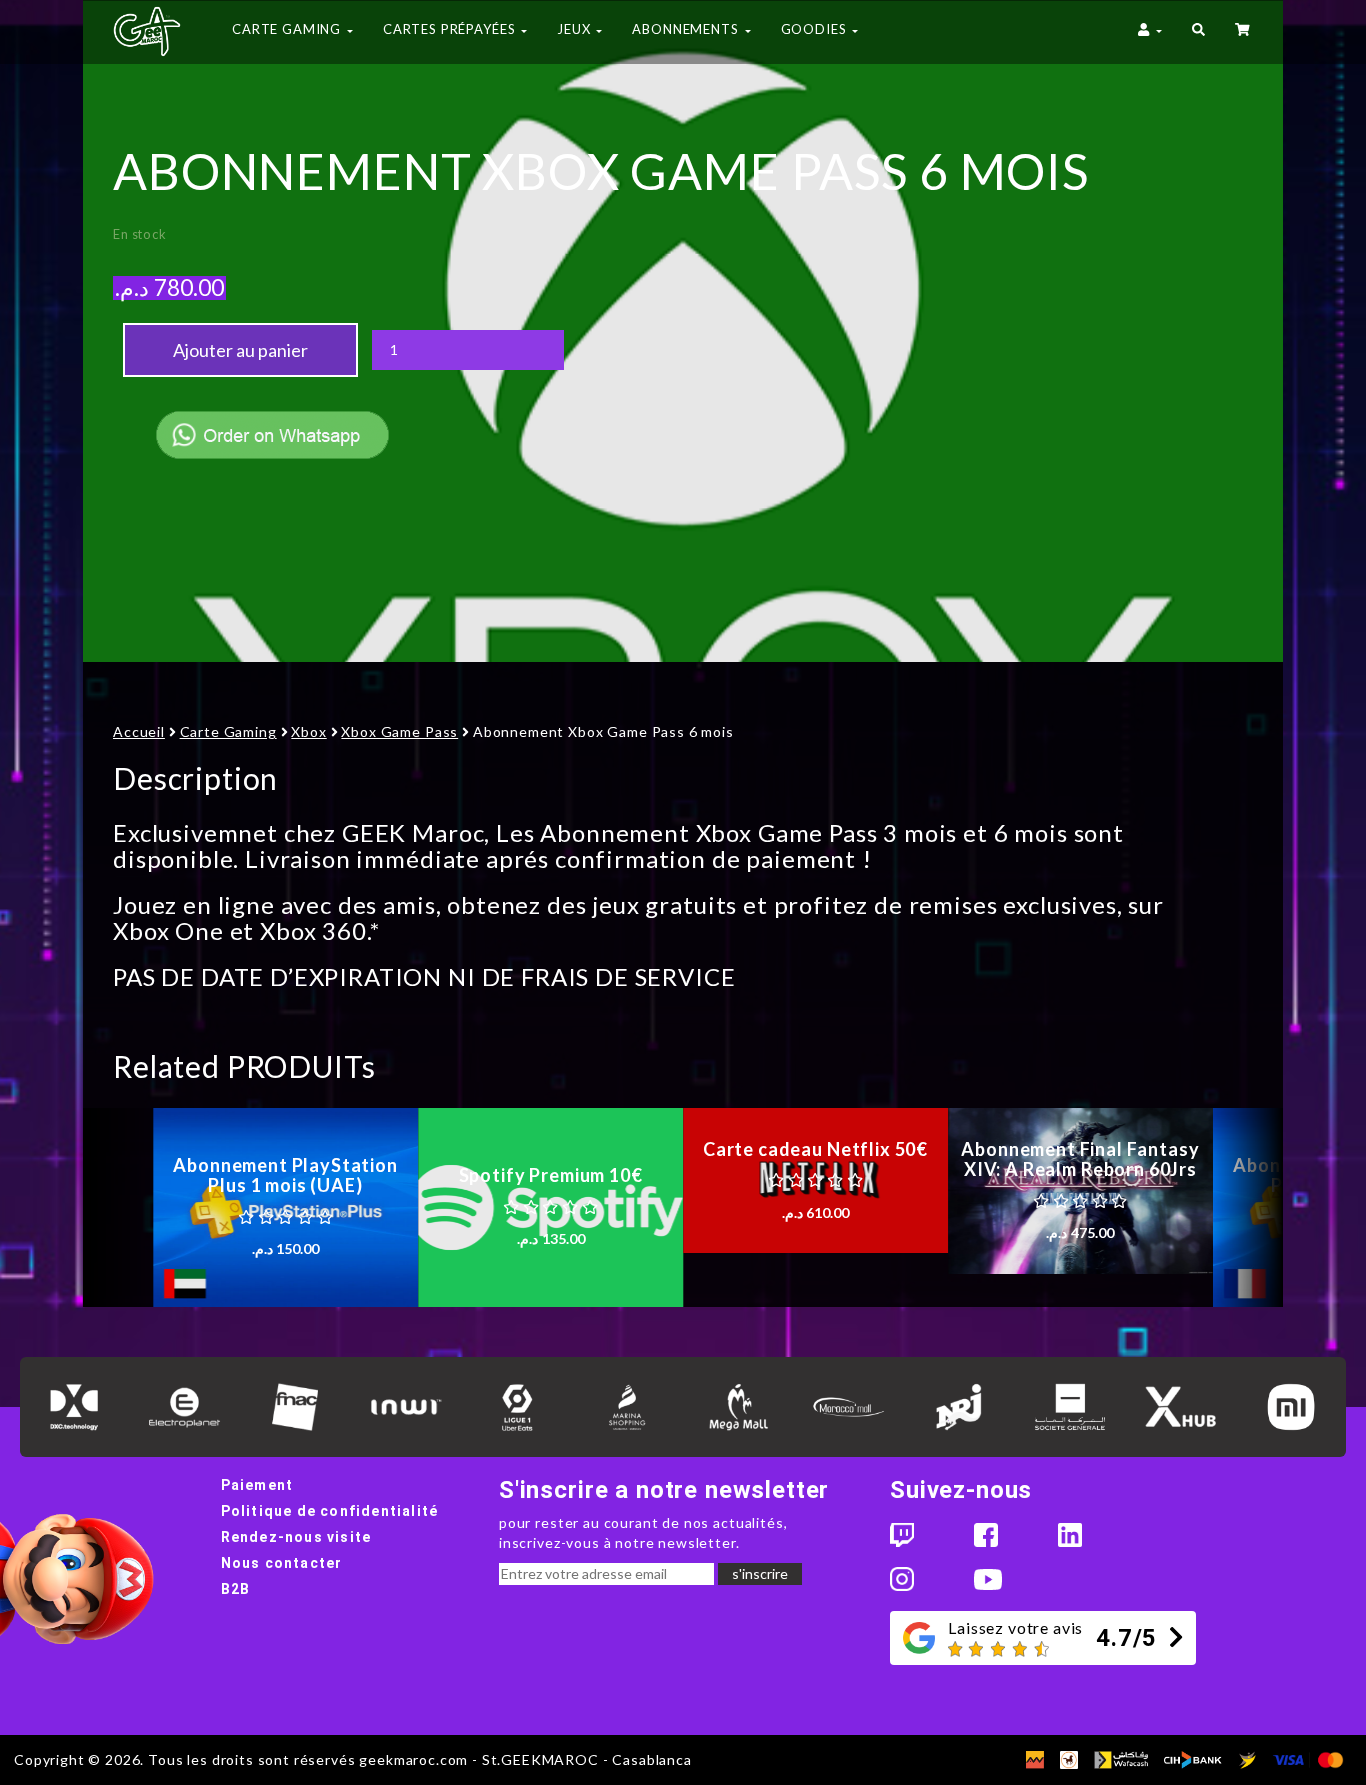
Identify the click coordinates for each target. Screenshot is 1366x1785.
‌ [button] (1244, 32)
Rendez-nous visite (296, 1537)
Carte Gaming (228, 731)
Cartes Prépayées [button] (451, 29)
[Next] (1248, 1207)
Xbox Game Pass (399, 731)
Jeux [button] (575, 29)
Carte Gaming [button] (288, 29)
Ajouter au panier (240, 350)
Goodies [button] (816, 29)
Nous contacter (282, 1563)
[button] (1198, 32)
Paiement (257, 1485)
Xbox (308, 731)
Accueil (139, 731)
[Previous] (118, 1207)
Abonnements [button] (687, 29)
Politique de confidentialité (330, 1511)
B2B (236, 1589)
